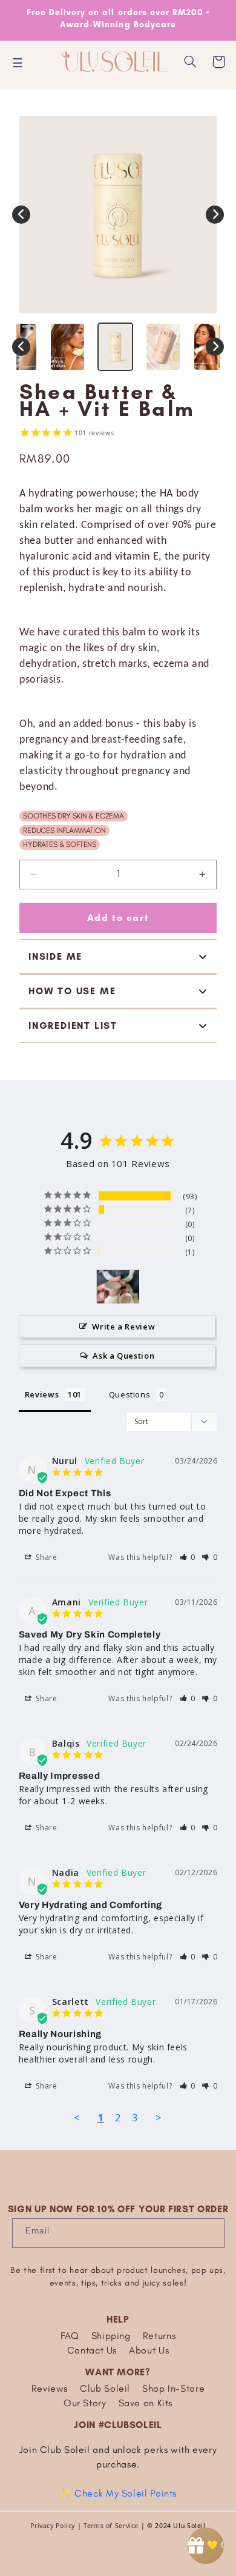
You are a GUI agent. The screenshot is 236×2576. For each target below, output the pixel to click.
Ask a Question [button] (123, 1356)
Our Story (85, 2403)
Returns (159, 2336)
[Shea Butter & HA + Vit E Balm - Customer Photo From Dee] (118, 1287)
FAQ (70, 2336)
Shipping (111, 2336)
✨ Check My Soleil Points (118, 2493)
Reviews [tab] (42, 1394)
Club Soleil (105, 2388)
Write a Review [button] (123, 1326)
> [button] (159, 2117)
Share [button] (46, 1557)
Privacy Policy (53, 2526)
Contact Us (92, 2350)
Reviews (50, 2388)
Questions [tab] (130, 1394)
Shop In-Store (173, 2388)
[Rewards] (206, 2546)
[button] (191, 62)
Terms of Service (111, 2526)
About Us (149, 2350)
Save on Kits (146, 2403)
